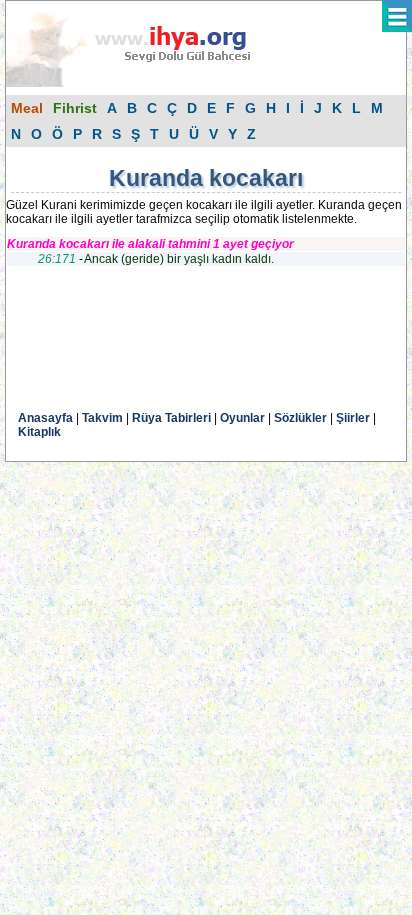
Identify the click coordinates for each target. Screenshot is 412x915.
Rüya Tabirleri (171, 418)
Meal (27, 108)
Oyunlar (242, 418)
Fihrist (75, 108)
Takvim (102, 418)
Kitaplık (39, 432)
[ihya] (147, 83)
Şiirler (353, 418)
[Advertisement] (166, 346)
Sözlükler (300, 418)
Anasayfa (45, 418)
